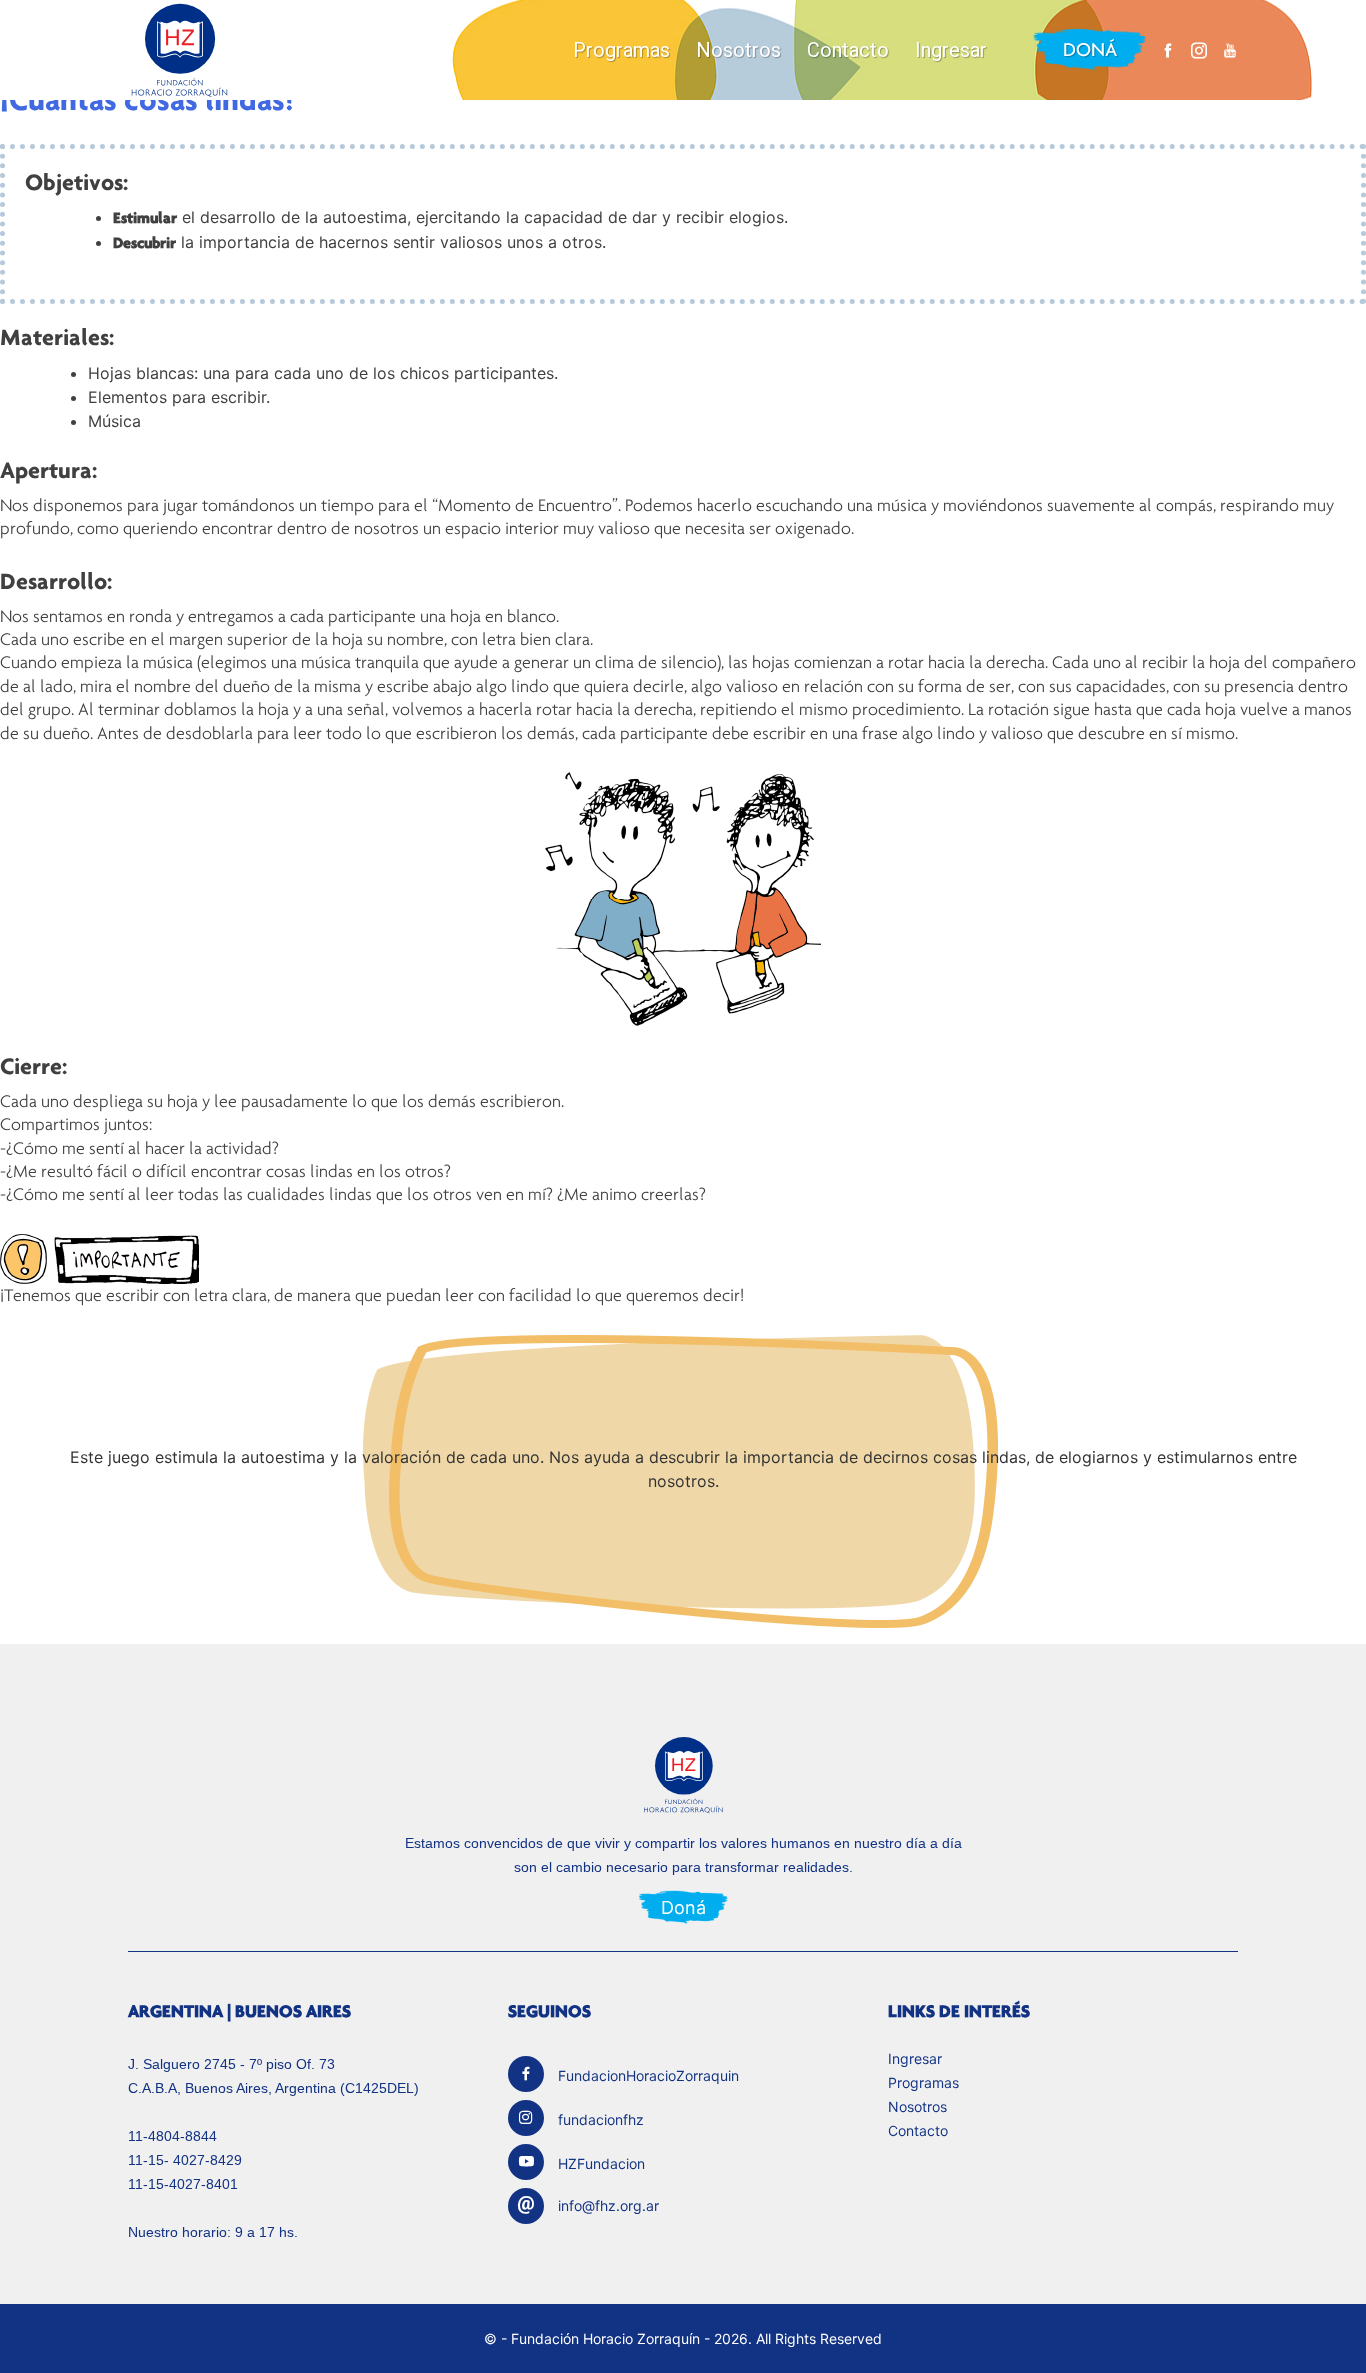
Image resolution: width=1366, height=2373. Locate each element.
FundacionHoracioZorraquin (648, 2075)
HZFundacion (601, 2163)
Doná (1090, 49)
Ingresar (951, 50)
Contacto (848, 50)
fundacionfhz (601, 2119)
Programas (621, 50)
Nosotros (738, 50)
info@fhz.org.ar (608, 2205)
